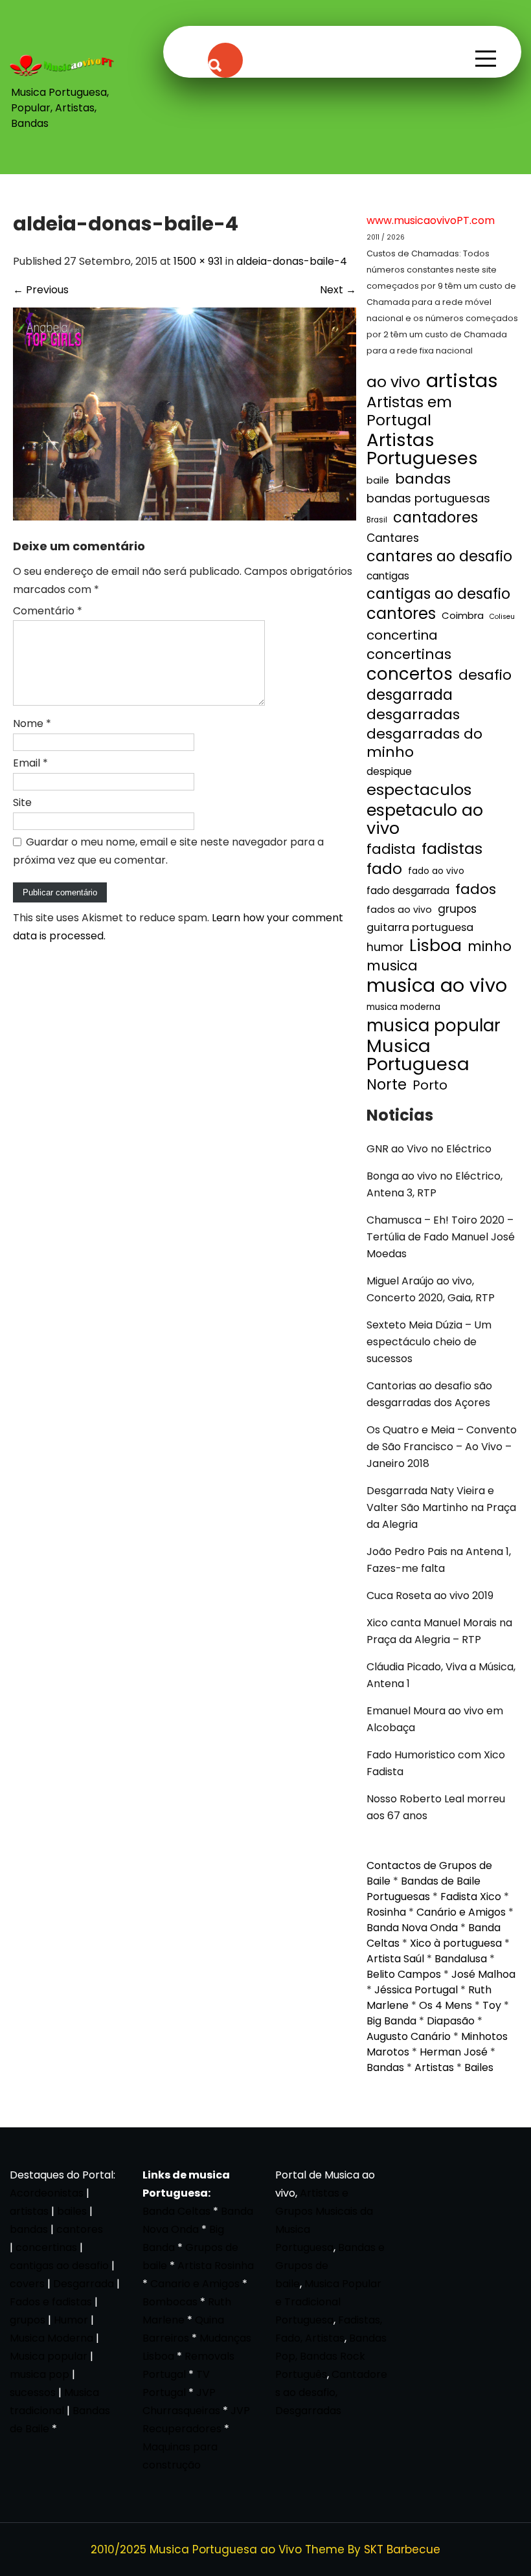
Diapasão (451, 2021)
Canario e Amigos (195, 2284)
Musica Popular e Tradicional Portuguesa (328, 2302)
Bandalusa (461, 1959)
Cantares (393, 538)
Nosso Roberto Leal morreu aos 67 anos (436, 1807)
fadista (391, 849)
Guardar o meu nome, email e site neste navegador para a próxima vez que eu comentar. (168, 851)
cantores (401, 614)
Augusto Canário (409, 2036)
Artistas (434, 2067)
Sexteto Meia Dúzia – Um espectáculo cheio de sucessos (429, 1342)
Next (338, 290)
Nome (32, 723)
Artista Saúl (395, 1959)
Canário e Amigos (461, 1912)
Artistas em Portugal (409, 411)
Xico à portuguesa (456, 1943)
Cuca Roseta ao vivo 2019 (430, 1596)
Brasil (377, 520)
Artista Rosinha (216, 2266)
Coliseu (502, 617)
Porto (430, 1085)
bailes (72, 2211)
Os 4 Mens (446, 2005)
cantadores (435, 517)
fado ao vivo (436, 871)
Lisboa (435, 946)
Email (30, 763)
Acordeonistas (48, 2193)
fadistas (452, 849)
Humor (71, 2320)
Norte (387, 1085)
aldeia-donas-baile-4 (292, 261)
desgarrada (410, 695)
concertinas (409, 655)
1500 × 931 (198, 261)
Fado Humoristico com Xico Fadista (436, 1763)
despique (389, 771)
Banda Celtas (176, 2211)
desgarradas (413, 715)
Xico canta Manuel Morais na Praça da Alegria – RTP (439, 1631)
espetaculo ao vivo (425, 819)
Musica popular (49, 2356)
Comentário (48, 611)
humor (385, 947)
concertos (410, 674)
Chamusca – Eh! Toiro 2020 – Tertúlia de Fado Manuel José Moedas (441, 1237)
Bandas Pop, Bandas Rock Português (331, 2356)
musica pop (40, 2374)
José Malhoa (483, 1974)
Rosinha (386, 1912)
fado (384, 869)
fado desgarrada (408, 890)
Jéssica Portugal (416, 1990)
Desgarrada (84, 2284)
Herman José (454, 2052)
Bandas (385, 2067)
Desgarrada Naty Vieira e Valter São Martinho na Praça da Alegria (441, 1507)
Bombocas (170, 2302)
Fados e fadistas (51, 2302)
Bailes (479, 2067)
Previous (41, 290)
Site (22, 802)
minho (490, 946)
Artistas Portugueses (422, 449)
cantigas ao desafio (438, 594)
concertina (402, 635)
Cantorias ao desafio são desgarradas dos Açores (429, 1394)
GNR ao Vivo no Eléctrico (429, 1149)
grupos (457, 909)
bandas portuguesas (428, 498)
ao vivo (393, 382)
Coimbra (463, 615)
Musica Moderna (51, 2338)
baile (378, 480)
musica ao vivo (437, 985)
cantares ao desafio (439, 557)
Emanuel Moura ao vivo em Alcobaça (435, 1719)
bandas (423, 479)
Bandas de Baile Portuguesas (424, 1889)
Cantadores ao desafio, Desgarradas (331, 2392)
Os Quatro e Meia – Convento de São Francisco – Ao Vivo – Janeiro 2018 (442, 1447)
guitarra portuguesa (420, 927)
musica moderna (403, 1007)
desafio (485, 675)
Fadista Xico (471, 1897)
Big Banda (391, 2021)
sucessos (33, 2392)
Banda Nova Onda (412, 1928)
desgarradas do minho (424, 743)
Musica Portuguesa (418, 1055)
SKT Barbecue (402, 2549)
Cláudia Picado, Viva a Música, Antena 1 (441, 1675)
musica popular (434, 1025)
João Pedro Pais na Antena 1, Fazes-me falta (439, 1560)
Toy (492, 2005)
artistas (462, 381)
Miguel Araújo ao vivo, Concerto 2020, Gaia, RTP (431, 1289)
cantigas (388, 576)
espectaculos (419, 790)
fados (476, 890)
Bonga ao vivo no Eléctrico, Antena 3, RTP (435, 1184)
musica (392, 966)
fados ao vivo (399, 910)
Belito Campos (404, 1974)
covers (27, 2284)
